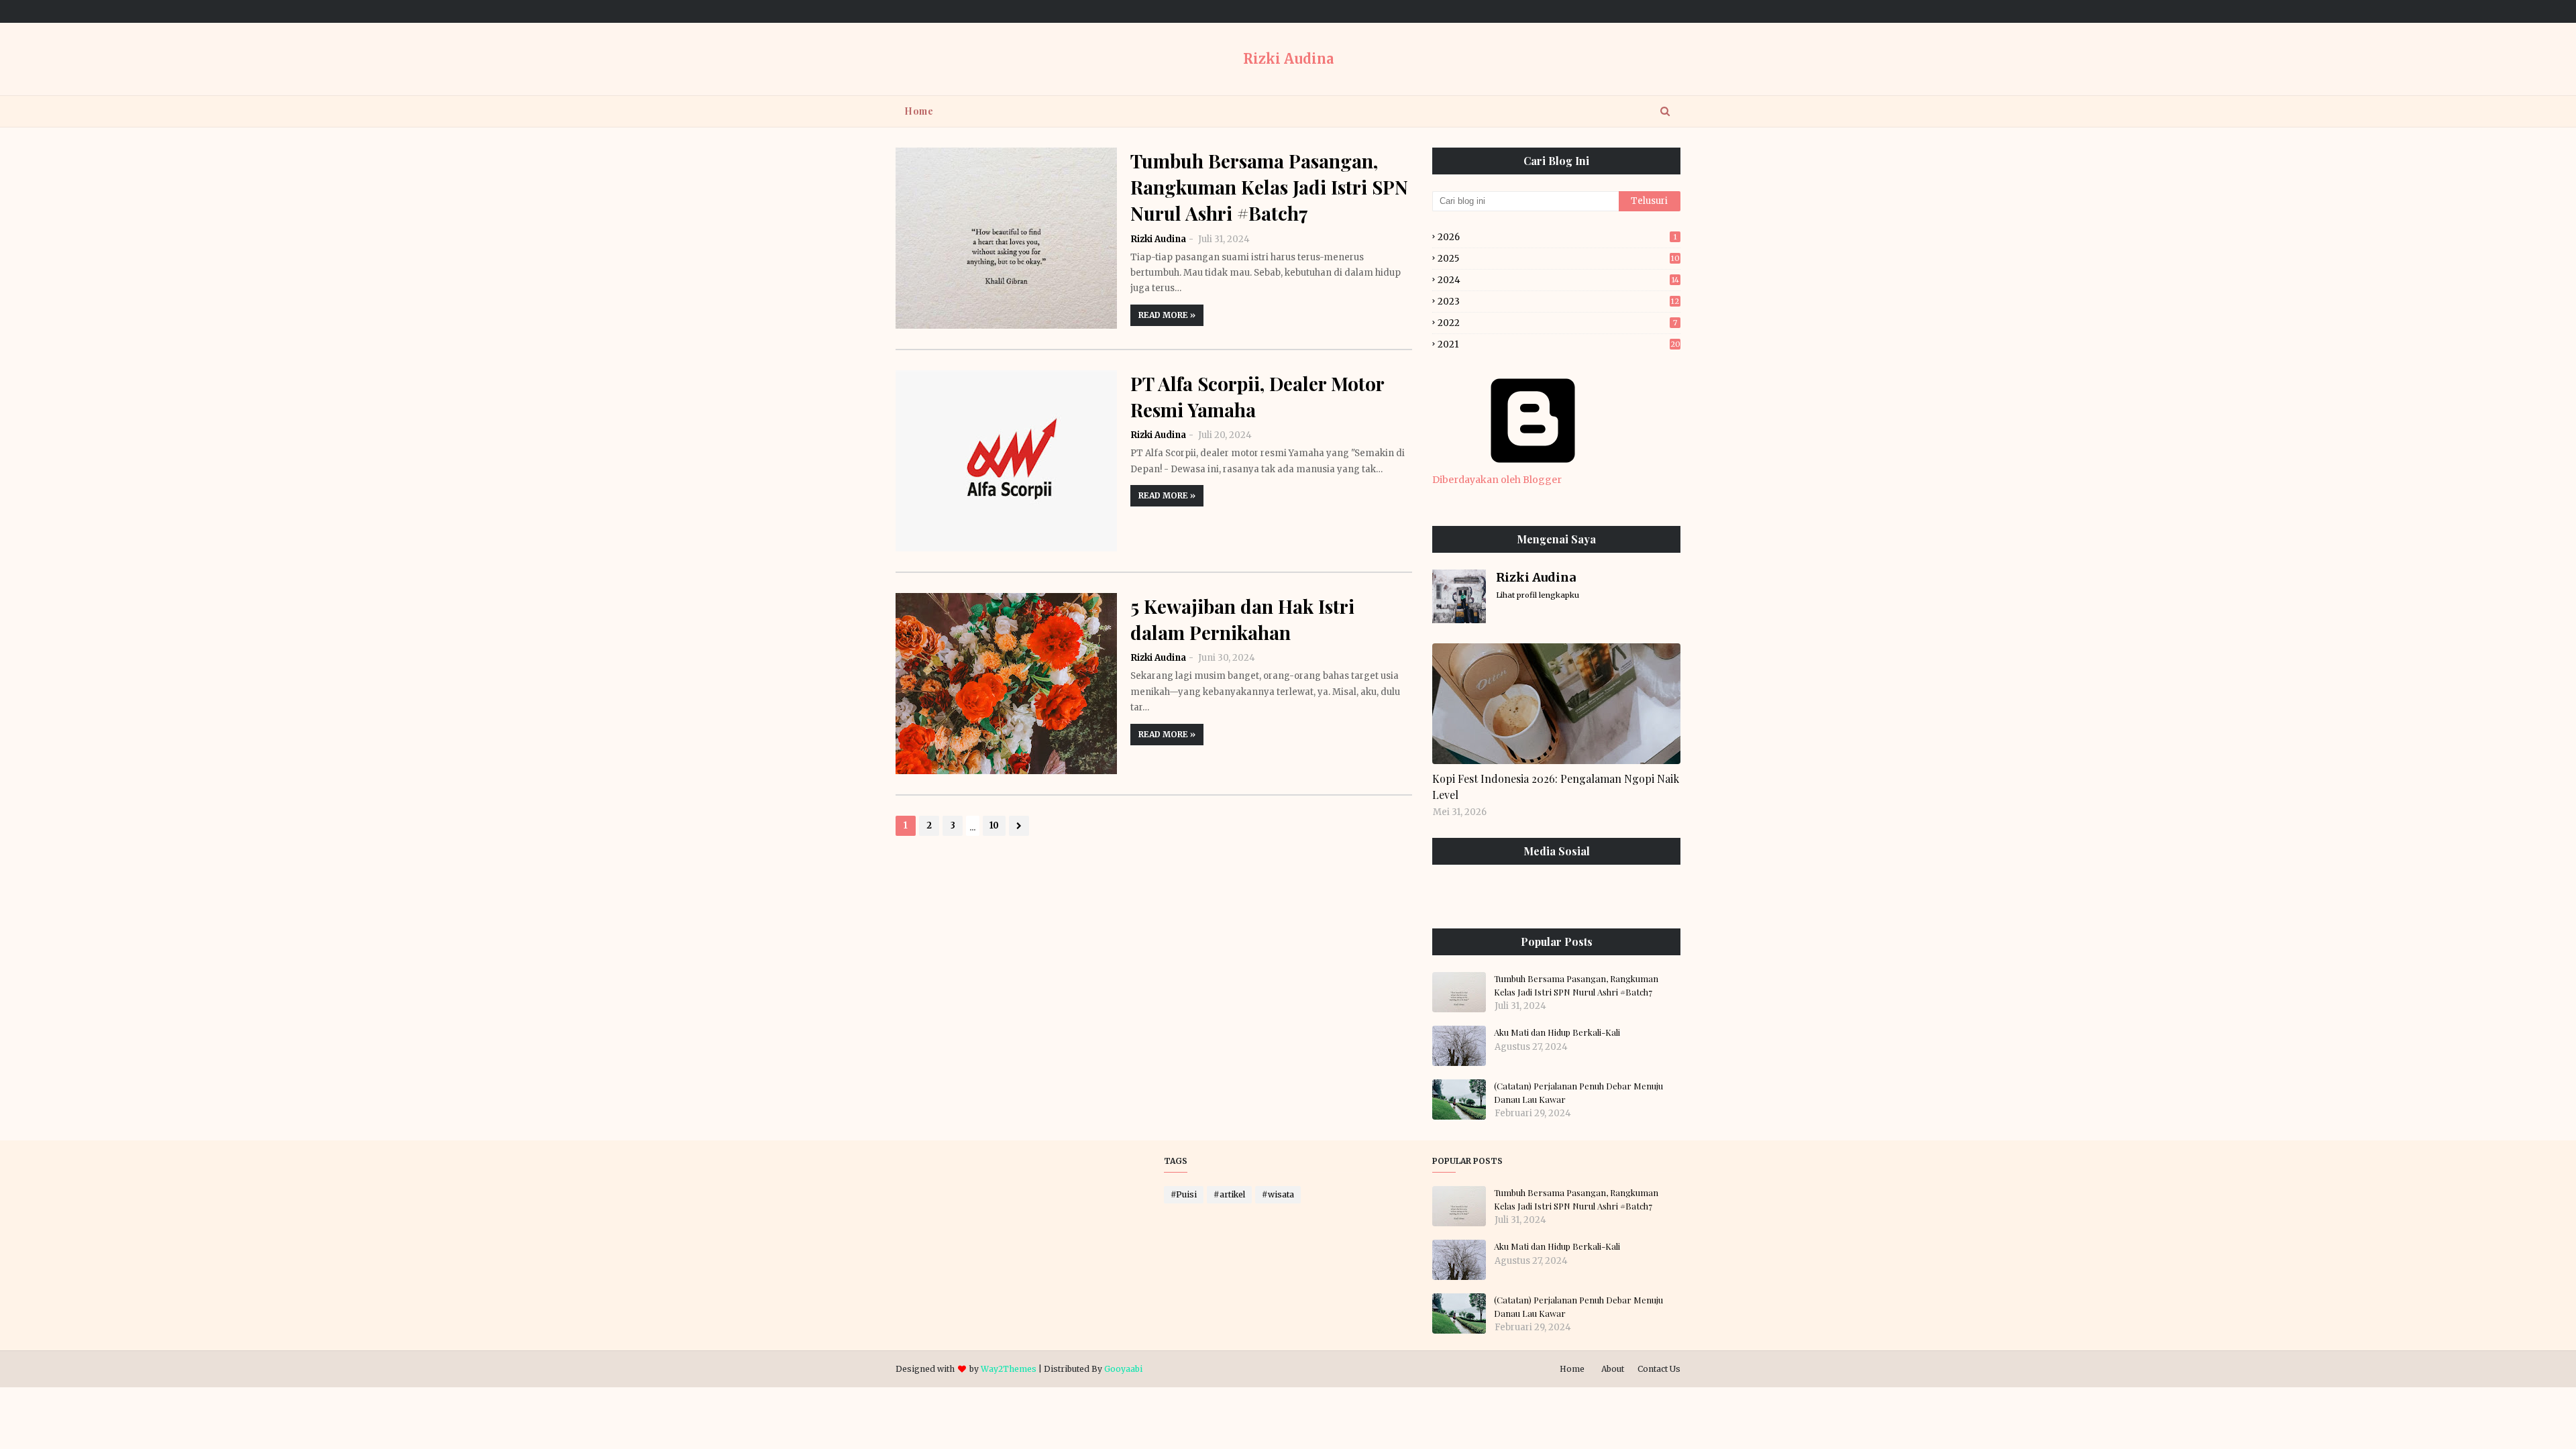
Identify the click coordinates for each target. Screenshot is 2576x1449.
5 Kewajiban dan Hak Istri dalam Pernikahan (1242, 619)
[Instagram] (1461, 895)
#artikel (1229, 1194)
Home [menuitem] (919, 111)
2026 (1557, 237)
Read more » (1167, 315)
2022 (1557, 323)
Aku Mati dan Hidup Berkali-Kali (1557, 1032)
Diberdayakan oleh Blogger (1497, 480)
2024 (1558, 280)
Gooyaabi (1123, 1369)
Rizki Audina (1288, 59)
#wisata (1278, 1194)
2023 (1558, 302)
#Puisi (1184, 1194)
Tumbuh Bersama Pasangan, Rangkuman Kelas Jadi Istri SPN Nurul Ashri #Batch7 (1269, 187)
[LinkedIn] (1524, 895)
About (1613, 1369)
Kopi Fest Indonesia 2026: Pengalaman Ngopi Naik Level (1556, 787)
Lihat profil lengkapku (1538, 595)
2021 (1559, 344)
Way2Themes (1009, 1369)
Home (1572, 1369)
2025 (1559, 259)
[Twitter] (1588, 895)
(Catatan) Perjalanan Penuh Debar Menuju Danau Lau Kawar (1578, 1092)
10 (994, 825)
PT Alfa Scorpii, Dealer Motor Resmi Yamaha (1257, 396)
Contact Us (1659, 1369)
